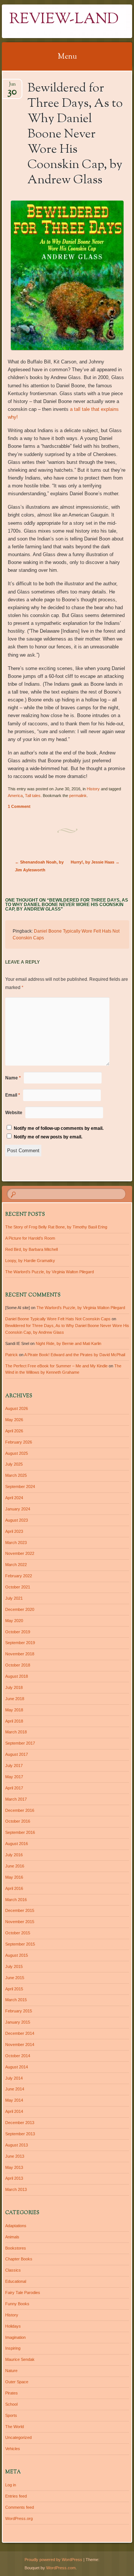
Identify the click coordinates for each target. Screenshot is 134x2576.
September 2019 (20, 1643)
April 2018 (14, 1721)
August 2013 (17, 2145)
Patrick (12, 1355)
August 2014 (17, 2067)
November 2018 (20, 1654)
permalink (78, 796)
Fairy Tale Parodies (23, 2293)
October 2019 (18, 1632)
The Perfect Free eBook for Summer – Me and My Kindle (56, 1366)
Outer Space (17, 2382)
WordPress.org (19, 2518)
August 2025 (17, 1453)
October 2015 (18, 1933)
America (15, 796)
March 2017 (16, 1799)
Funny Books (17, 2304)
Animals (12, 2237)
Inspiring (13, 2348)
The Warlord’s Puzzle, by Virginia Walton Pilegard (50, 1272)
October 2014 (18, 2056)
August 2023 (17, 1520)
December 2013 (20, 2123)
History (93, 789)
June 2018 (15, 1699)
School (11, 2404)
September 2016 (20, 1832)
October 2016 (18, 1821)
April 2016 (14, 1888)
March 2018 (16, 1732)
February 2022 (19, 1576)
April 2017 (14, 1788)
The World (15, 2427)
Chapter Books (19, 2259)
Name (13, 1078)
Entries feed (16, 2496)
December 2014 (20, 2033)
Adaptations (16, 2226)
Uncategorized (18, 2437)
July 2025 (14, 1464)
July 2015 (14, 1966)
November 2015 (20, 1922)
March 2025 (16, 1475)
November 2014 (20, 2045)
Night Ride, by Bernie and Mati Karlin (68, 1343)
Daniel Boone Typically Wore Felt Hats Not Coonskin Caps (58, 1319)
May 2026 (14, 1420)
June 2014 (15, 2089)
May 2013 (14, 2167)
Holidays (13, 2326)
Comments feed (20, 2507)
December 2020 (20, 1609)
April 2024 (14, 1498)
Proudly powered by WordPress (53, 2560)
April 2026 (14, 1431)
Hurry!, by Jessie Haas (95, 862)
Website (14, 1113)
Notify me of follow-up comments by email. (59, 1128)
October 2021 (18, 1587)
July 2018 (14, 1687)
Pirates (12, 2393)
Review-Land (64, 20)
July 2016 (14, 1855)
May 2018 (14, 1710)
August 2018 (17, 1676)
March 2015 (16, 2000)
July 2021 (14, 1598)
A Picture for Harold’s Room (30, 1238)
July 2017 (14, 1766)
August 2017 (17, 1754)
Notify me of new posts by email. (48, 1137)
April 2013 (14, 2178)
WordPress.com (61, 2568)
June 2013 (15, 2156)
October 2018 (18, 1665)
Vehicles (13, 2449)
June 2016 (15, 1866)
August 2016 (17, 1844)
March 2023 (16, 1543)
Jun (12, 86)
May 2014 (14, 2100)
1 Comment (19, 806)
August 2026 (17, 1408)
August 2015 (17, 1955)
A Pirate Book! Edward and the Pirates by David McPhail (75, 1355)
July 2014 (14, 2078)
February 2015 (19, 2011)
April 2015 (14, 1989)
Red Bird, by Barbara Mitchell (31, 1249)
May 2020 (14, 1621)
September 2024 (20, 1487)
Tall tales (33, 796)
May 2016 (14, 1877)
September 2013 (20, 2134)
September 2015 (20, 1944)
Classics (13, 2270)
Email (13, 1095)
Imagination (15, 2337)
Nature (11, 2371)
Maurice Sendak (20, 2359)
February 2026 (19, 1442)
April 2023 (14, 1531)
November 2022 (20, 1553)
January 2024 (18, 1509)
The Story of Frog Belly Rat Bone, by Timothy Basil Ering (56, 1227)
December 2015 (20, 1910)
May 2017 (14, 1777)
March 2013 (16, 2189)
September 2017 (20, 1743)
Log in (11, 2485)
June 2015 (15, 1978)
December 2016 (20, 1810)
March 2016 (16, 1900)
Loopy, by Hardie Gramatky (30, 1261)
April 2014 (14, 2111)
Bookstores (16, 2248)
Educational (16, 2281)
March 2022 (16, 1565)
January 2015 (18, 2022)
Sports (11, 2415)
